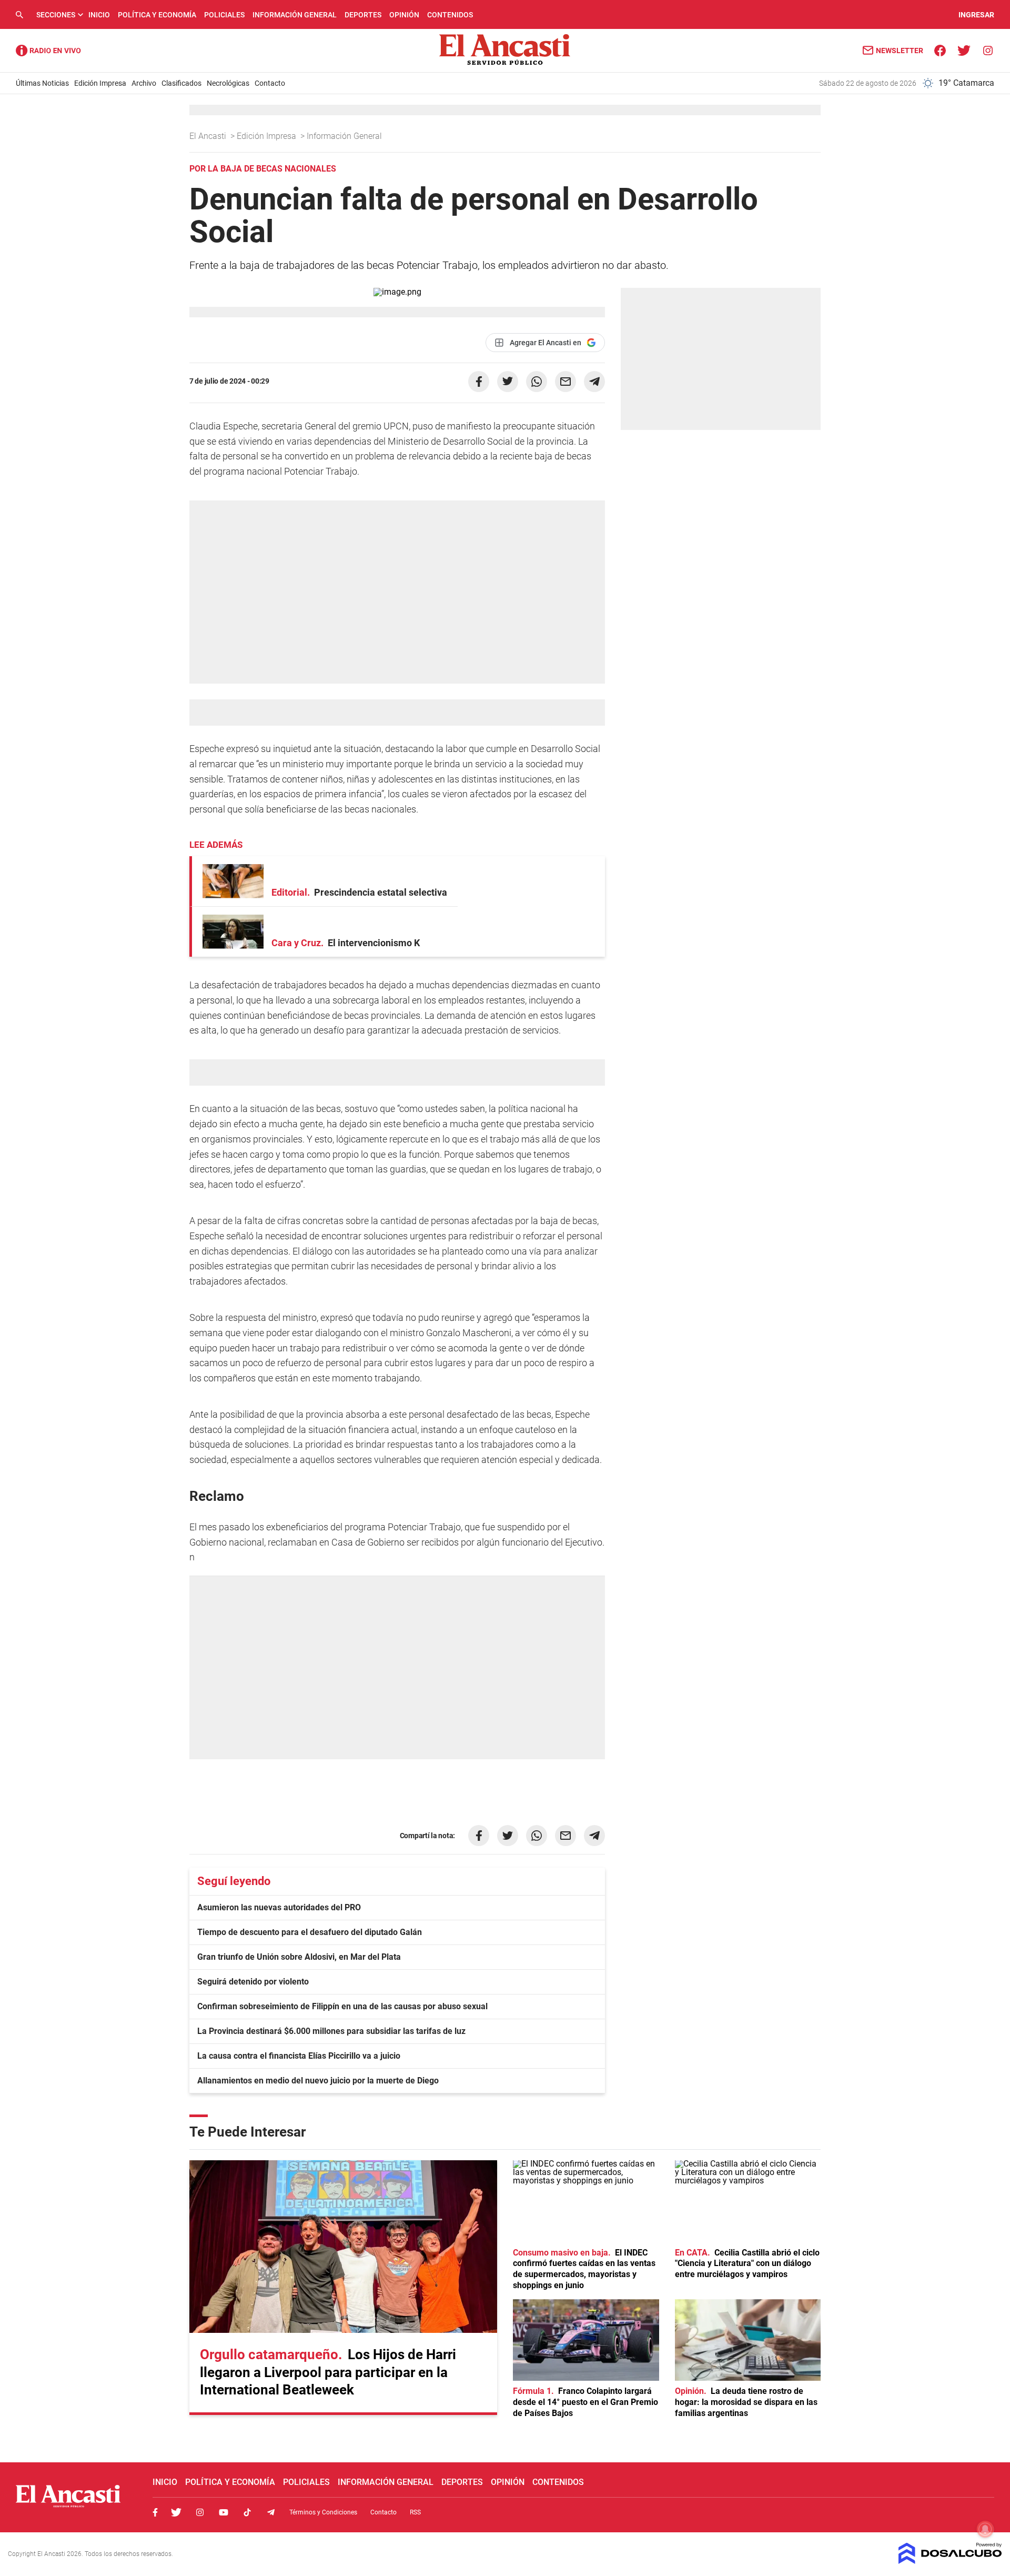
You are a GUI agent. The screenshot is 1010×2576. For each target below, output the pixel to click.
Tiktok (247, 2512)
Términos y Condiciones (323, 2512)
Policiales (224, 15)
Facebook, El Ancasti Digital (155, 2512)
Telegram (271, 2512)
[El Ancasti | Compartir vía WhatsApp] (537, 382)
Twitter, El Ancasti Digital (176, 2512)
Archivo (144, 83)
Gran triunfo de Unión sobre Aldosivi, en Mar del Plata (299, 1957)
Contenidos (450, 15)
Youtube (224, 2512)
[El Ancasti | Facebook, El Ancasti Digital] (940, 50)
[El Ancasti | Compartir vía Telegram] (594, 382)
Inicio (99, 15)
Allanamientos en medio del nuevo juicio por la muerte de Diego (318, 2081)
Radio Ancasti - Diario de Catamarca (48, 51)
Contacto (270, 83)
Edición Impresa (100, 83)
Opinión (404, 15)
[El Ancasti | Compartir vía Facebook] (479, 382)
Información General (295, 15)
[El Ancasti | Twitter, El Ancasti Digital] (964, 50)
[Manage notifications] (985, 2529)
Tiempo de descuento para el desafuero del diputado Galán (310, 1932)
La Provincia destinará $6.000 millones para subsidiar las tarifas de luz (331, 2031)
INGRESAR (976, 15)
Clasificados (181, 83)
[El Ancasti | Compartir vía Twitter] (508, 382)
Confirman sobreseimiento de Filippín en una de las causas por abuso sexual (342, 2006)
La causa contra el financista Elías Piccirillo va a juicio (299, 2056)
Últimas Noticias (42, 83)
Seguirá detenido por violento (253, 1982)
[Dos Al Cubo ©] (950, 2561)
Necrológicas (228, 83)
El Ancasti (209, 136)
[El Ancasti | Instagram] (988, 50)
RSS (415, 2512)
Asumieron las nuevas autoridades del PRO (279, 1907)
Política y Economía (157, 15)
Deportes (363, 15)
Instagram (200, 2512)
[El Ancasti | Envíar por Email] (565, 382)
